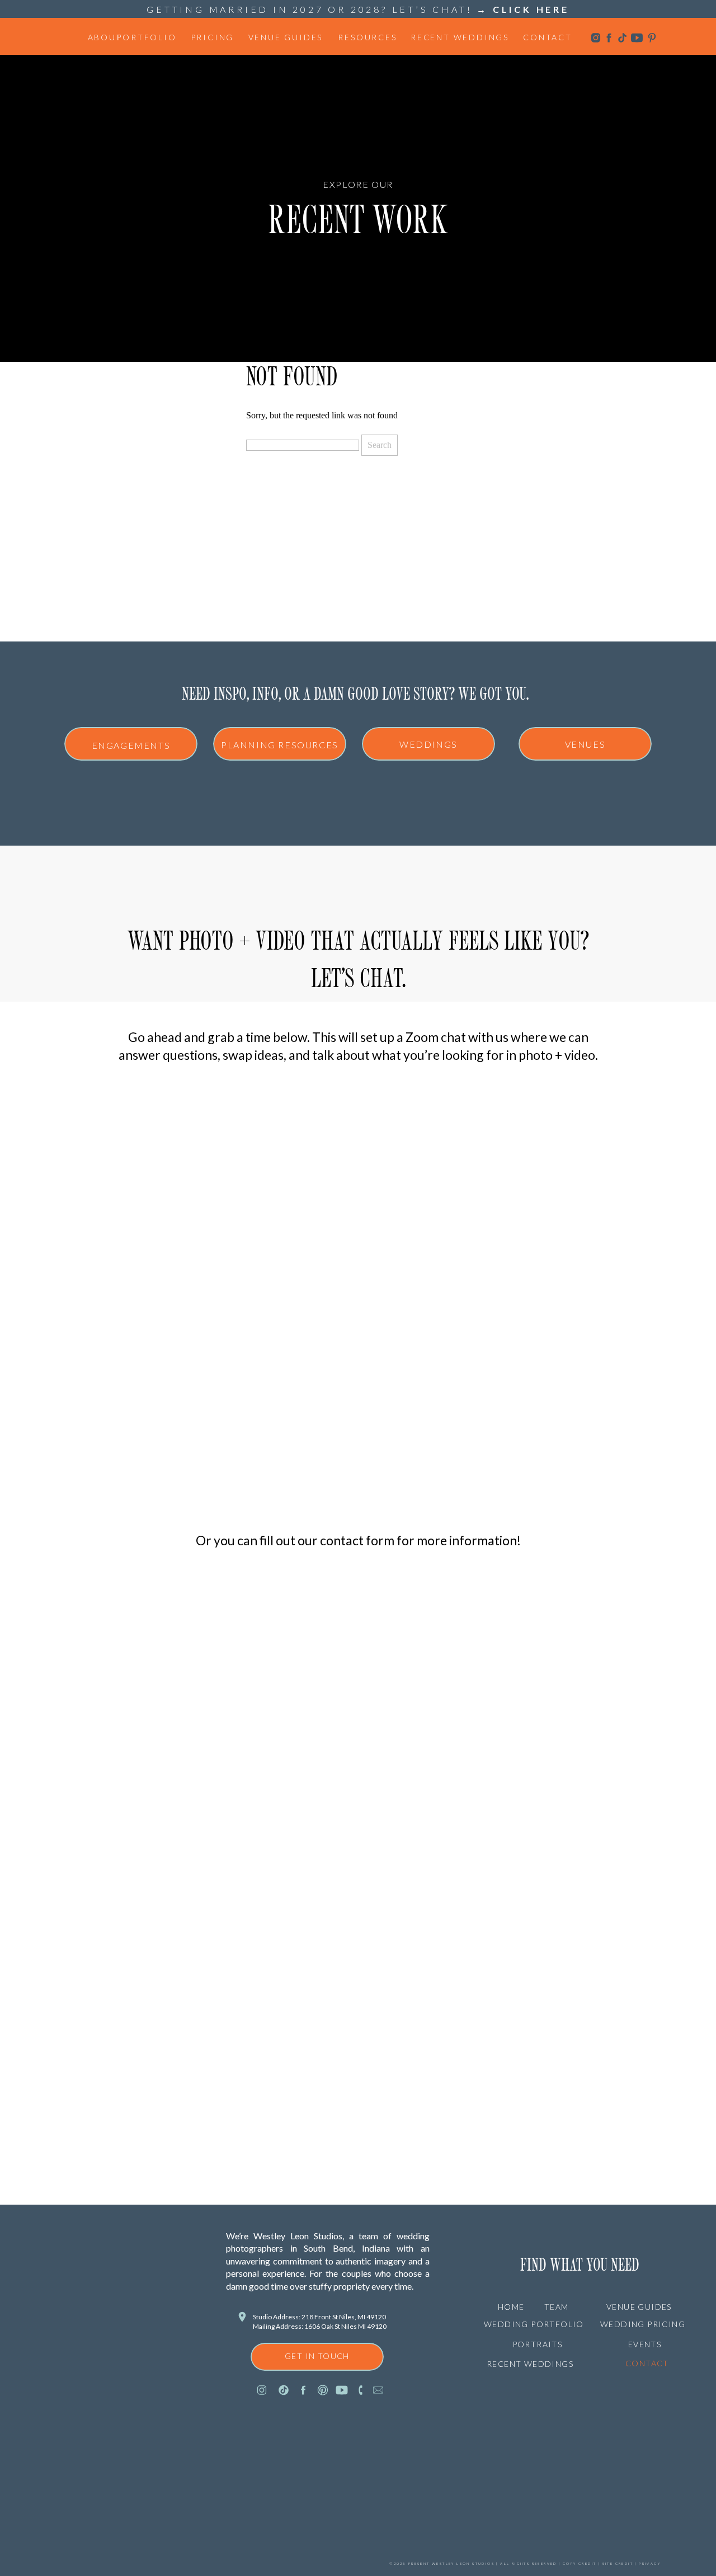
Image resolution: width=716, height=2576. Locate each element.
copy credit (580, 2563)
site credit (617, 2563)
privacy (650, 2563)
